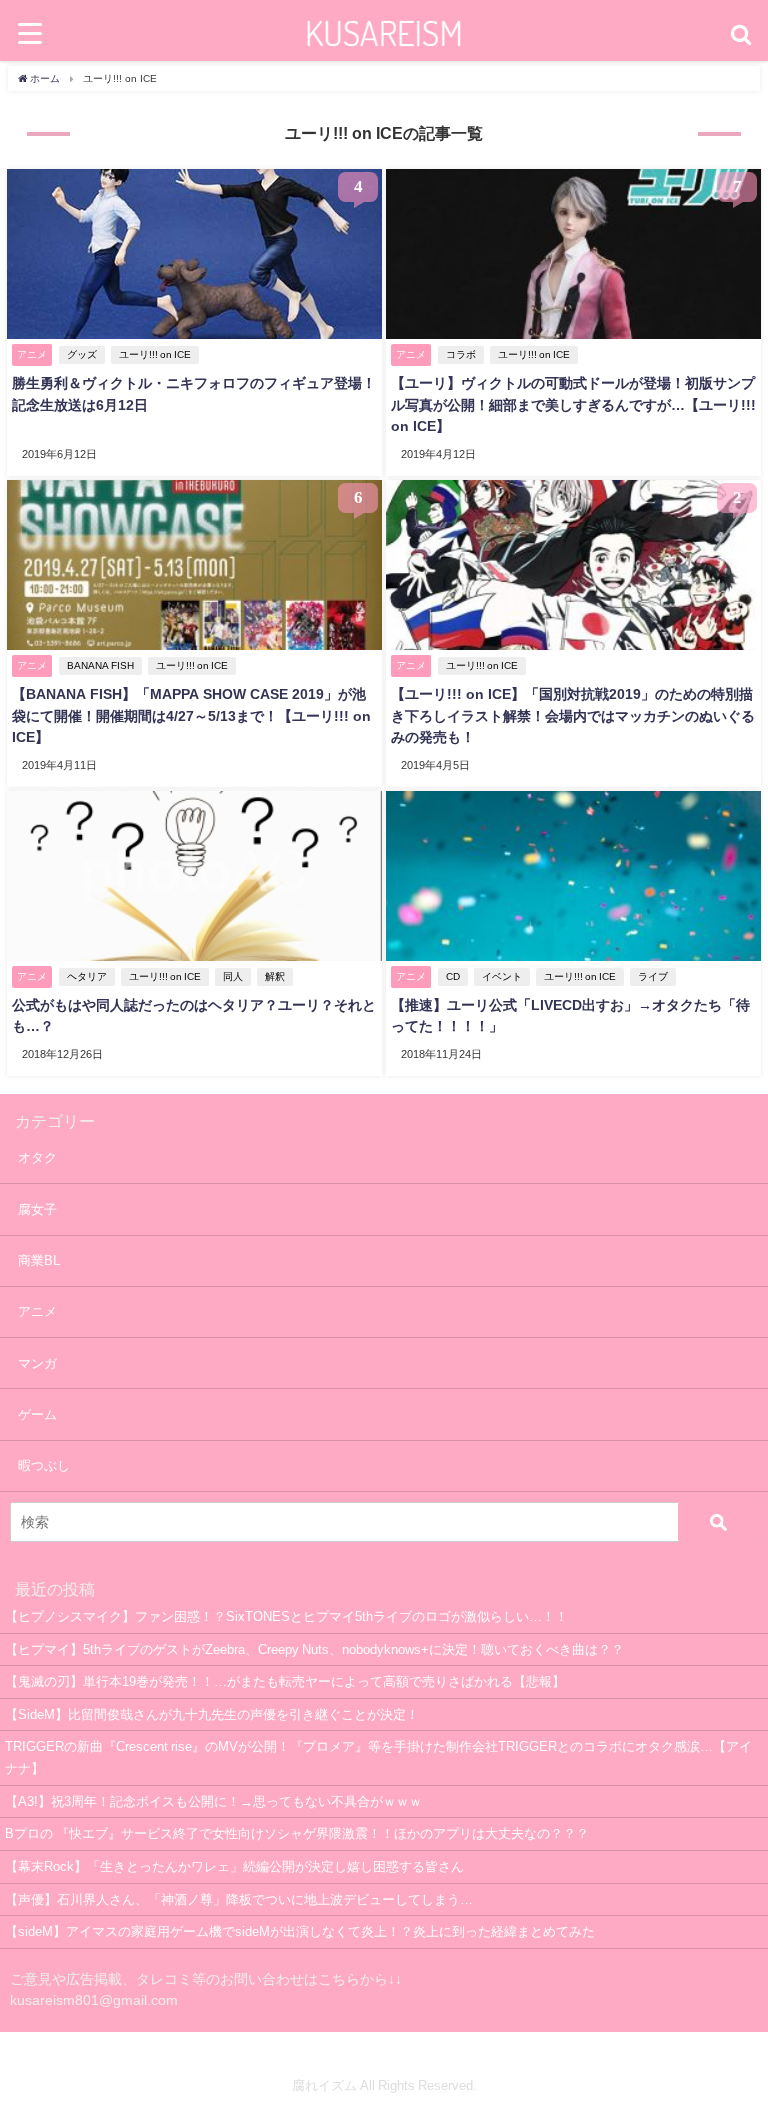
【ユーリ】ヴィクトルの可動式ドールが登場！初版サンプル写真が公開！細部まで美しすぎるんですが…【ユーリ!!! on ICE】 (573, 404)
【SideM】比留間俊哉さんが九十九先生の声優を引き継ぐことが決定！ (212, 1714)
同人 (233, 976)
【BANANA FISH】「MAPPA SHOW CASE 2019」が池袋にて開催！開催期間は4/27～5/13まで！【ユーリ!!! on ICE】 (191, 715)
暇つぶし (44, 1465)
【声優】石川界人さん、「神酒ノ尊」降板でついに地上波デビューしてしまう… (239, 1899)
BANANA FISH (100, 665)
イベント (502, 976)
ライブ (653, 976)
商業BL (39, 1260)
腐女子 (37, 1209)
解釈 (275, 976)
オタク (37, 1157)
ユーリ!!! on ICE (155, 354)
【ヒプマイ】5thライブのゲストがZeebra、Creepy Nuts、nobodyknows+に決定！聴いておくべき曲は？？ (314, 1649)
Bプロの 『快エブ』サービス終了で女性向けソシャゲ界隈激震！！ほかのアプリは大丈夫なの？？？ (297, 1833)
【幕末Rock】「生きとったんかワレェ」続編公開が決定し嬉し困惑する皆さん (234, 1866)
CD (453, 976)
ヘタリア (87, 976)
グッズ (82, 354)
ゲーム (37, 1414)
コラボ (461, 354)
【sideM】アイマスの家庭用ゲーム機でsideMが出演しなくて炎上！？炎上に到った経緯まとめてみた (300, 1931)
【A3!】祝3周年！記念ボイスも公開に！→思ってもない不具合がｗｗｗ (213, 1801)
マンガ (37, 1363)
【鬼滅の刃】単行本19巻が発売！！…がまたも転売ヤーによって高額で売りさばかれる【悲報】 (285, 1681)
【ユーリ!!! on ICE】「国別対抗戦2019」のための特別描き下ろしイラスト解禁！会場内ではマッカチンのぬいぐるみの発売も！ (573, 715)
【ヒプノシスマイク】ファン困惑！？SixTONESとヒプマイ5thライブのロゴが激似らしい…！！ (286, 1616)
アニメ (37, 1311)
